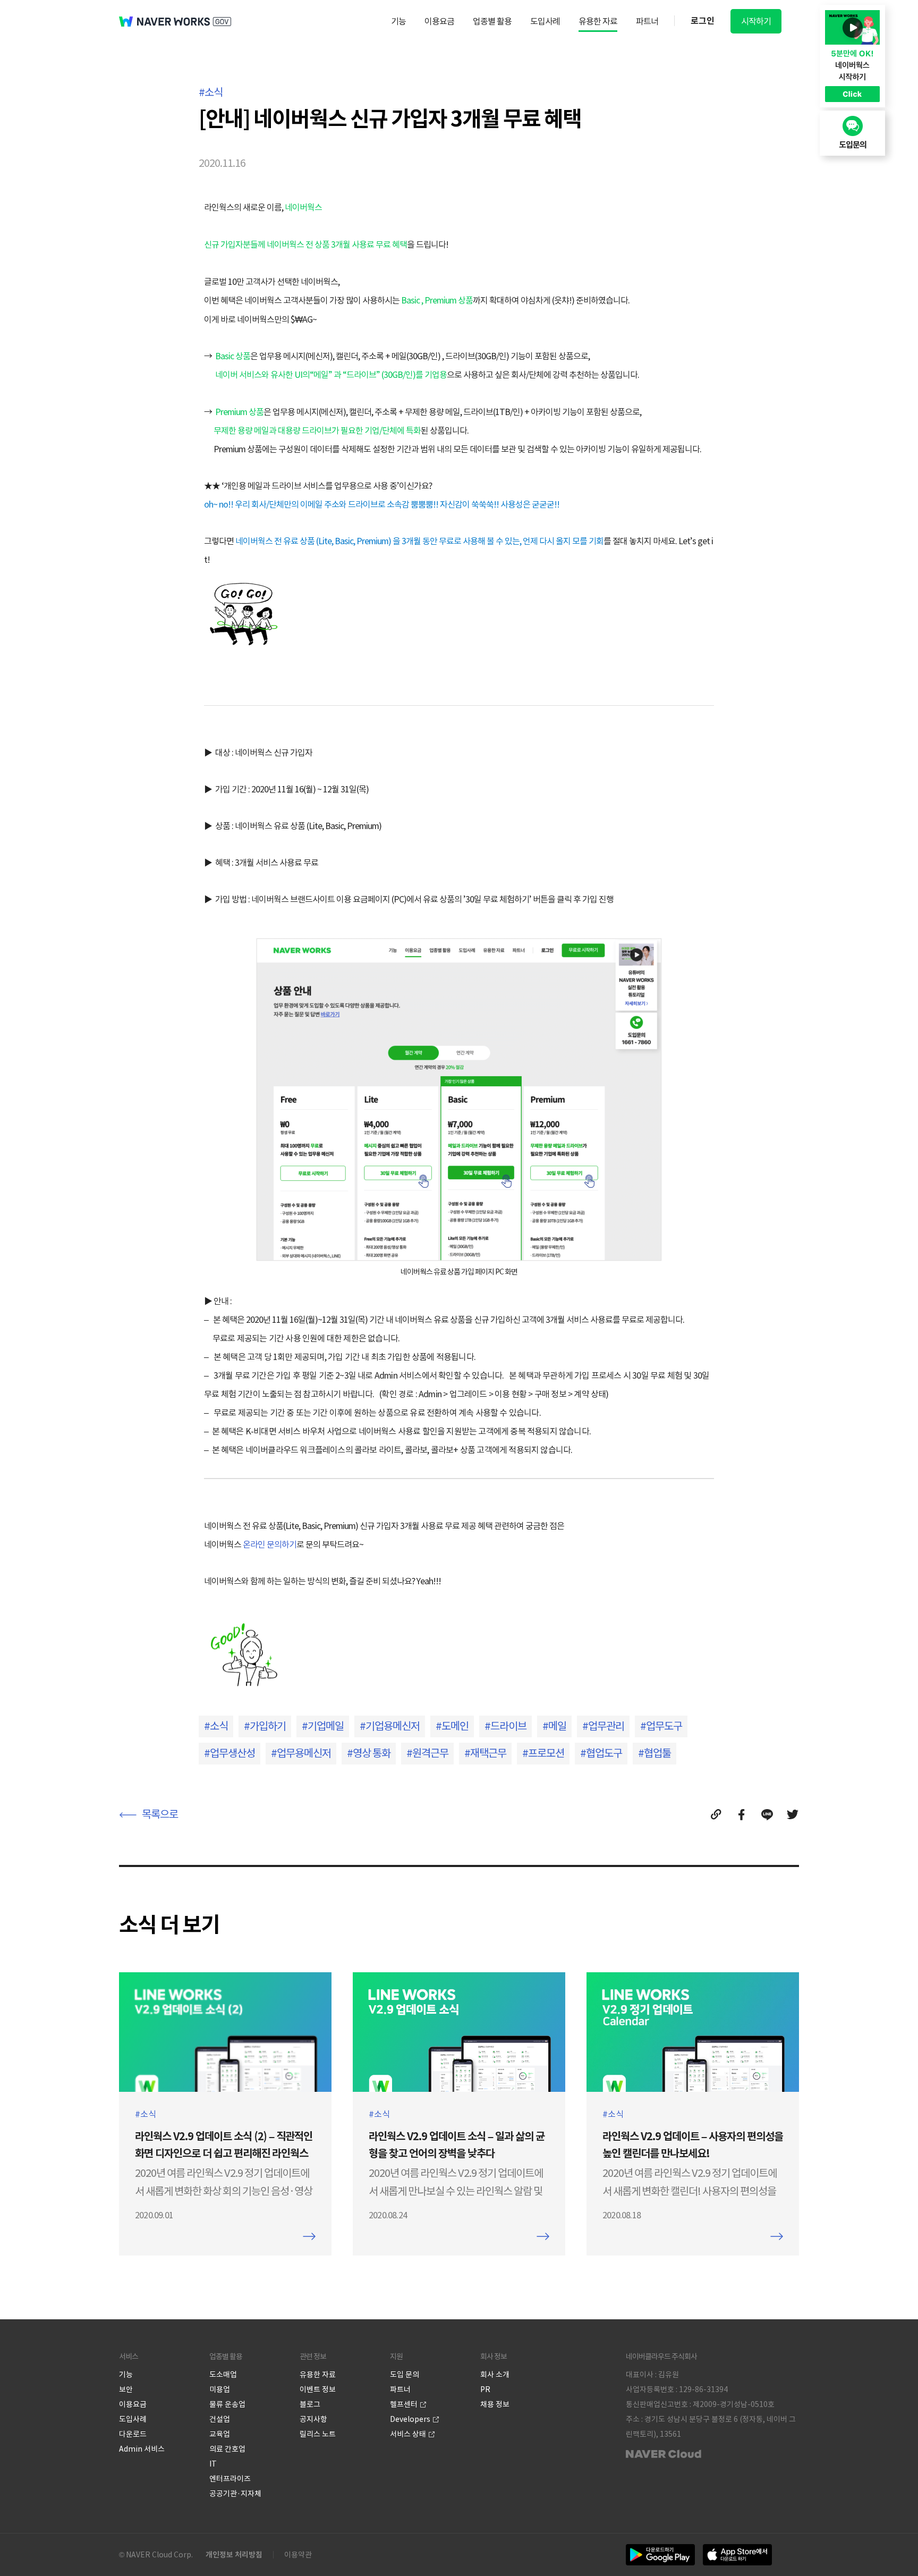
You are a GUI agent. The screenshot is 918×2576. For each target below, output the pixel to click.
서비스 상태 (408, 2434)
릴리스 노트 (318, 2434)
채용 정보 (495, 2404)
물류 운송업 (227, 2404)
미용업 (220, 2389)
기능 (398, 21)
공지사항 (313, 2419)
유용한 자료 (598, 21)
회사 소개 (495, 2375)
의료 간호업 (227, 2449)
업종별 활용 (492, 21)
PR (485, 2389)
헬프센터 (404, 2404)
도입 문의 (405, 2375)
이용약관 (298, 2555)
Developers (410, 2419)
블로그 (310, 2404)
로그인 (703, 21)
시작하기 (756, 21)
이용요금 (439, 21)
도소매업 (223, 2375)
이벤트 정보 (318, 2389)
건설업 (220, 2419)
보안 (126, 2389)
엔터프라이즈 (230, 2479)
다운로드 (133, 2434)
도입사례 (545, 21)
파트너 (647, 21)
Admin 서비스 (142, 2449)
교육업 (220, 2434)
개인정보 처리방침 (234, 2555)
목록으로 (160, 1814)
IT (213, 2464)
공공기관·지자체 (235, 2494)
